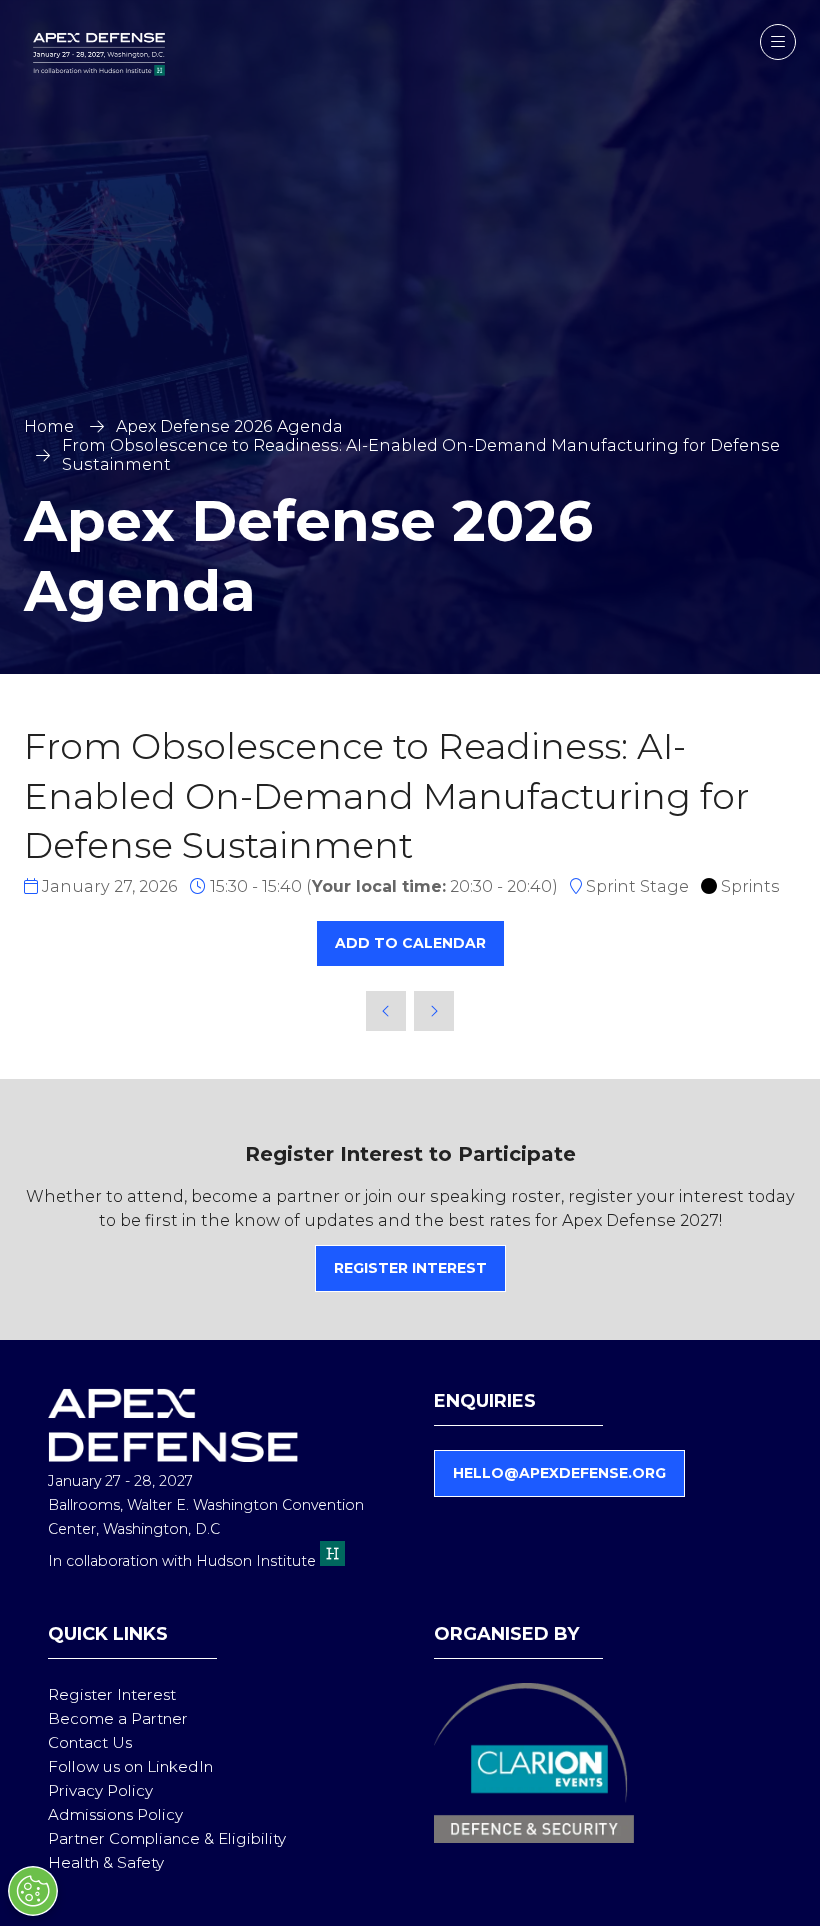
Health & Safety (106, 1862)
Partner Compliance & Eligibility (167, 1838)
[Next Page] (434, 1011)
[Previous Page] (386, 1011)
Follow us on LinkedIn (130, 1766)
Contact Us (90, 1742)
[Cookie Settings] (33, 1891)
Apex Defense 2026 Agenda (229, 426)
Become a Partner (118, 1718)
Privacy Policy (100, 1790)
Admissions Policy (115, 1814)
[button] (778, 42)
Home (49, 426)
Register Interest (112, 1694)
